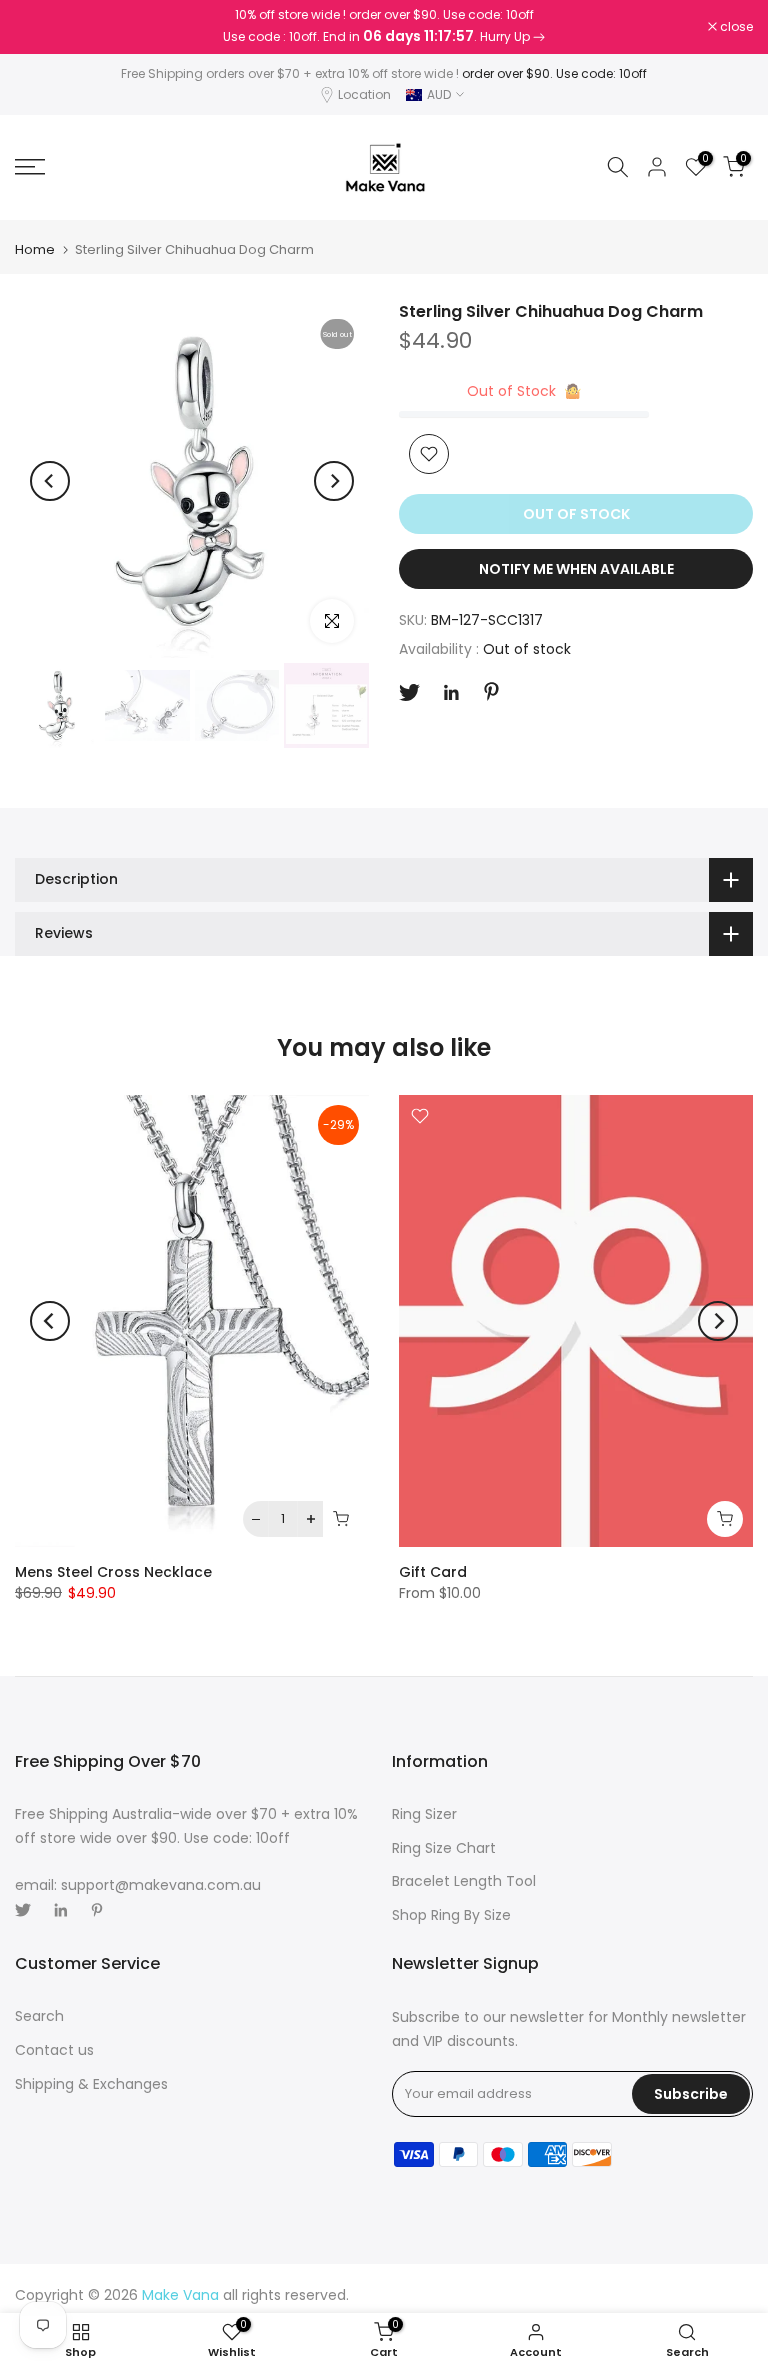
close (42, 27)
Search (39, 2016)
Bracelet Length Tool (464, 1881)
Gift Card (433, 1572)
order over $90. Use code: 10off (554, 73)
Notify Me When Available (576, 569)
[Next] (334, 481)
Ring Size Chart (444, 1848)
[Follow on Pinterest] (491, 691)
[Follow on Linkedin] (451, 693)
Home (35, 249)
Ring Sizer (424, 1814)
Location (364, 94)
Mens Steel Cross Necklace (113, 1572)
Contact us (54, 2050)
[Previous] (50, 481)
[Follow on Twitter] (409, 692)
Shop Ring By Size (451, 1915)
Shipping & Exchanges (91, 2084)
